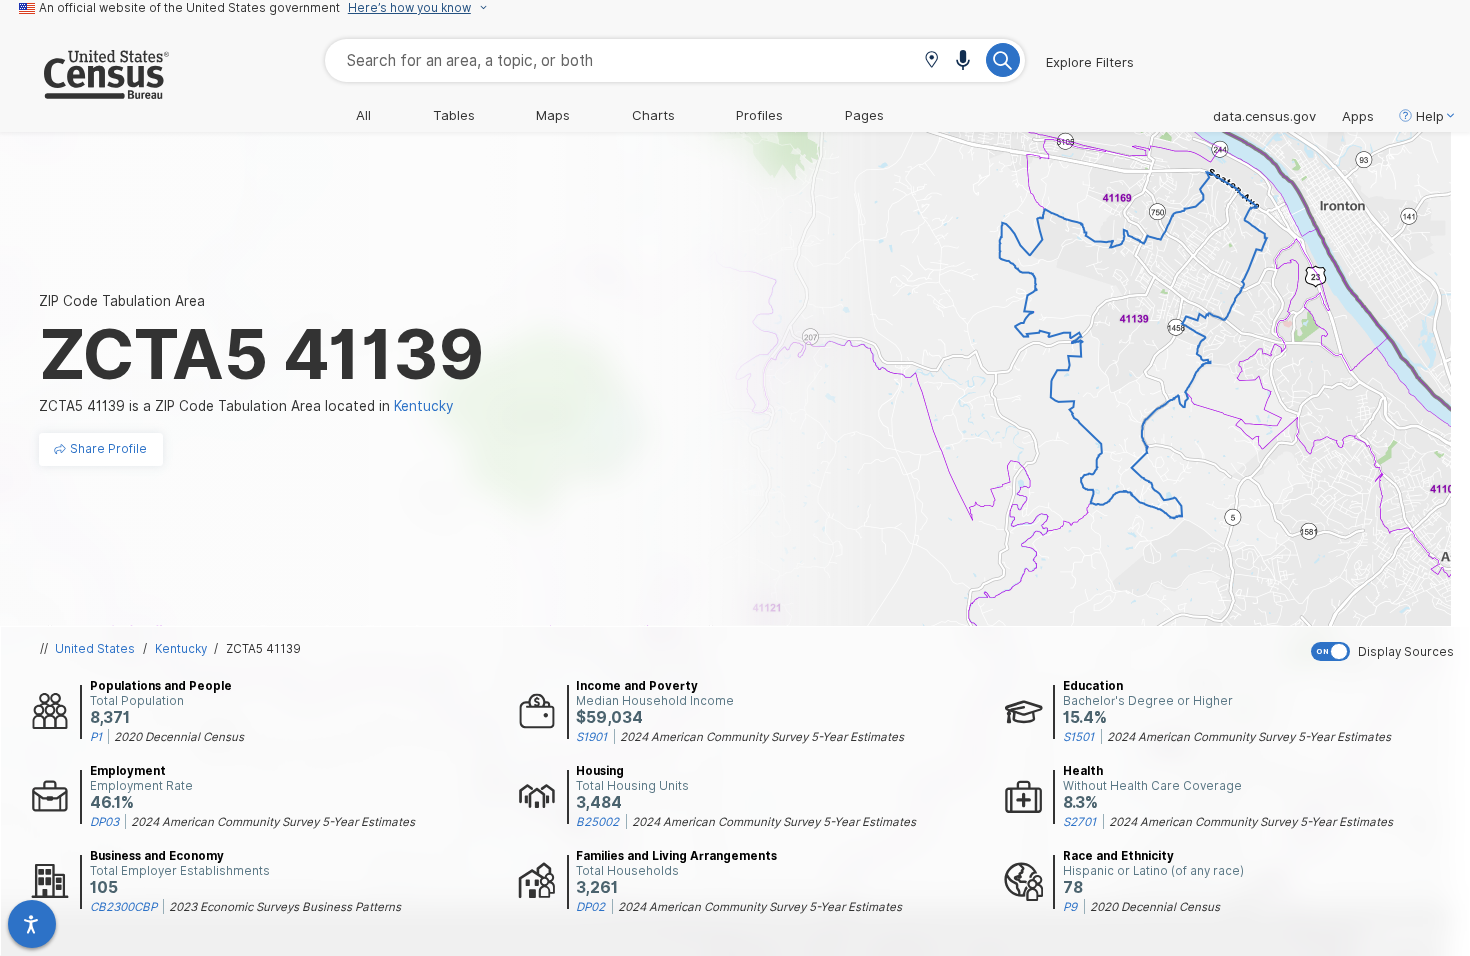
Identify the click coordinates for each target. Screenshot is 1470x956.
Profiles (759, 115)
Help (1430, 116)
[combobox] (675, 60)
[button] (931, 61)
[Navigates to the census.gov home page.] (84, 91)
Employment (128, 771)
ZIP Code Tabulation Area (122, 301)
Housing (600, 771)
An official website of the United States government (189, 8)
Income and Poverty (637, 686)
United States (95, 649)
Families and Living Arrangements (676, 856)
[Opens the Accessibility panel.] (32, 924)
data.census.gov (1264, 116)
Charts (653, 115)
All (363, 115)
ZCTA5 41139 (263, 649)
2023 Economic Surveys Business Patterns (285, 907)
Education (1093, 686)
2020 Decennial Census (179, 737)
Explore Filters (1090, 62)
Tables (454, 115)
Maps (553, 115)
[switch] (1386, 651)
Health (1083, 771)
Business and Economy (157, 856)
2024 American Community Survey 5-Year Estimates (762, 737)
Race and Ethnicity (1118, 856)
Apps (1358, 116)
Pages (864, 115)
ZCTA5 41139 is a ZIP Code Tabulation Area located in (246, 406)
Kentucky (181, 649)
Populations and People (161, 686)
